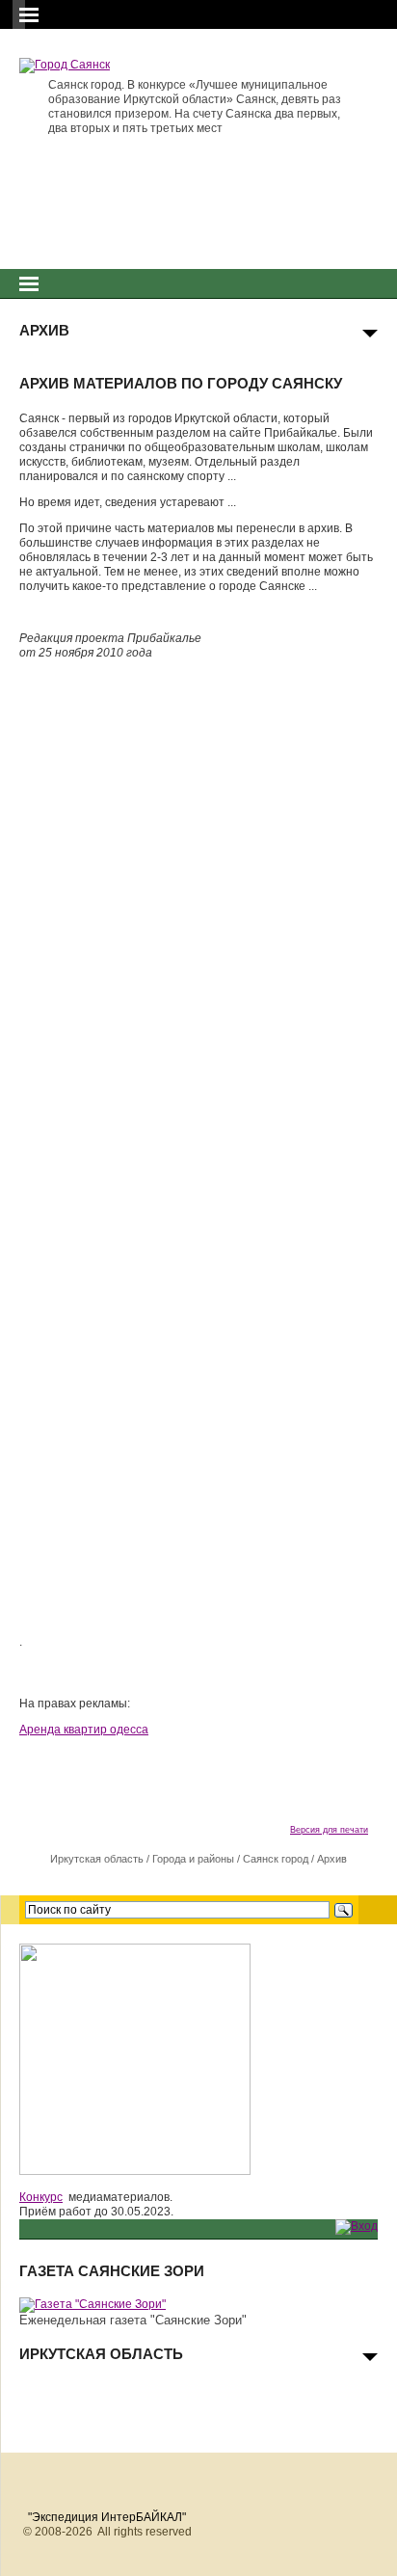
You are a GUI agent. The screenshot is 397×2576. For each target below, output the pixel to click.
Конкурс (41, 2197)
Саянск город (276, 1859)
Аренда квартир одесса (84, 1730)
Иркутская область (97, 1859)
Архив (332, 1859)
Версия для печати (329, 1830)
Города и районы (193, 1859)
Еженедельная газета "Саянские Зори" (133, 2320)
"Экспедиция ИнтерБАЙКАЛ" (107, 2517)
